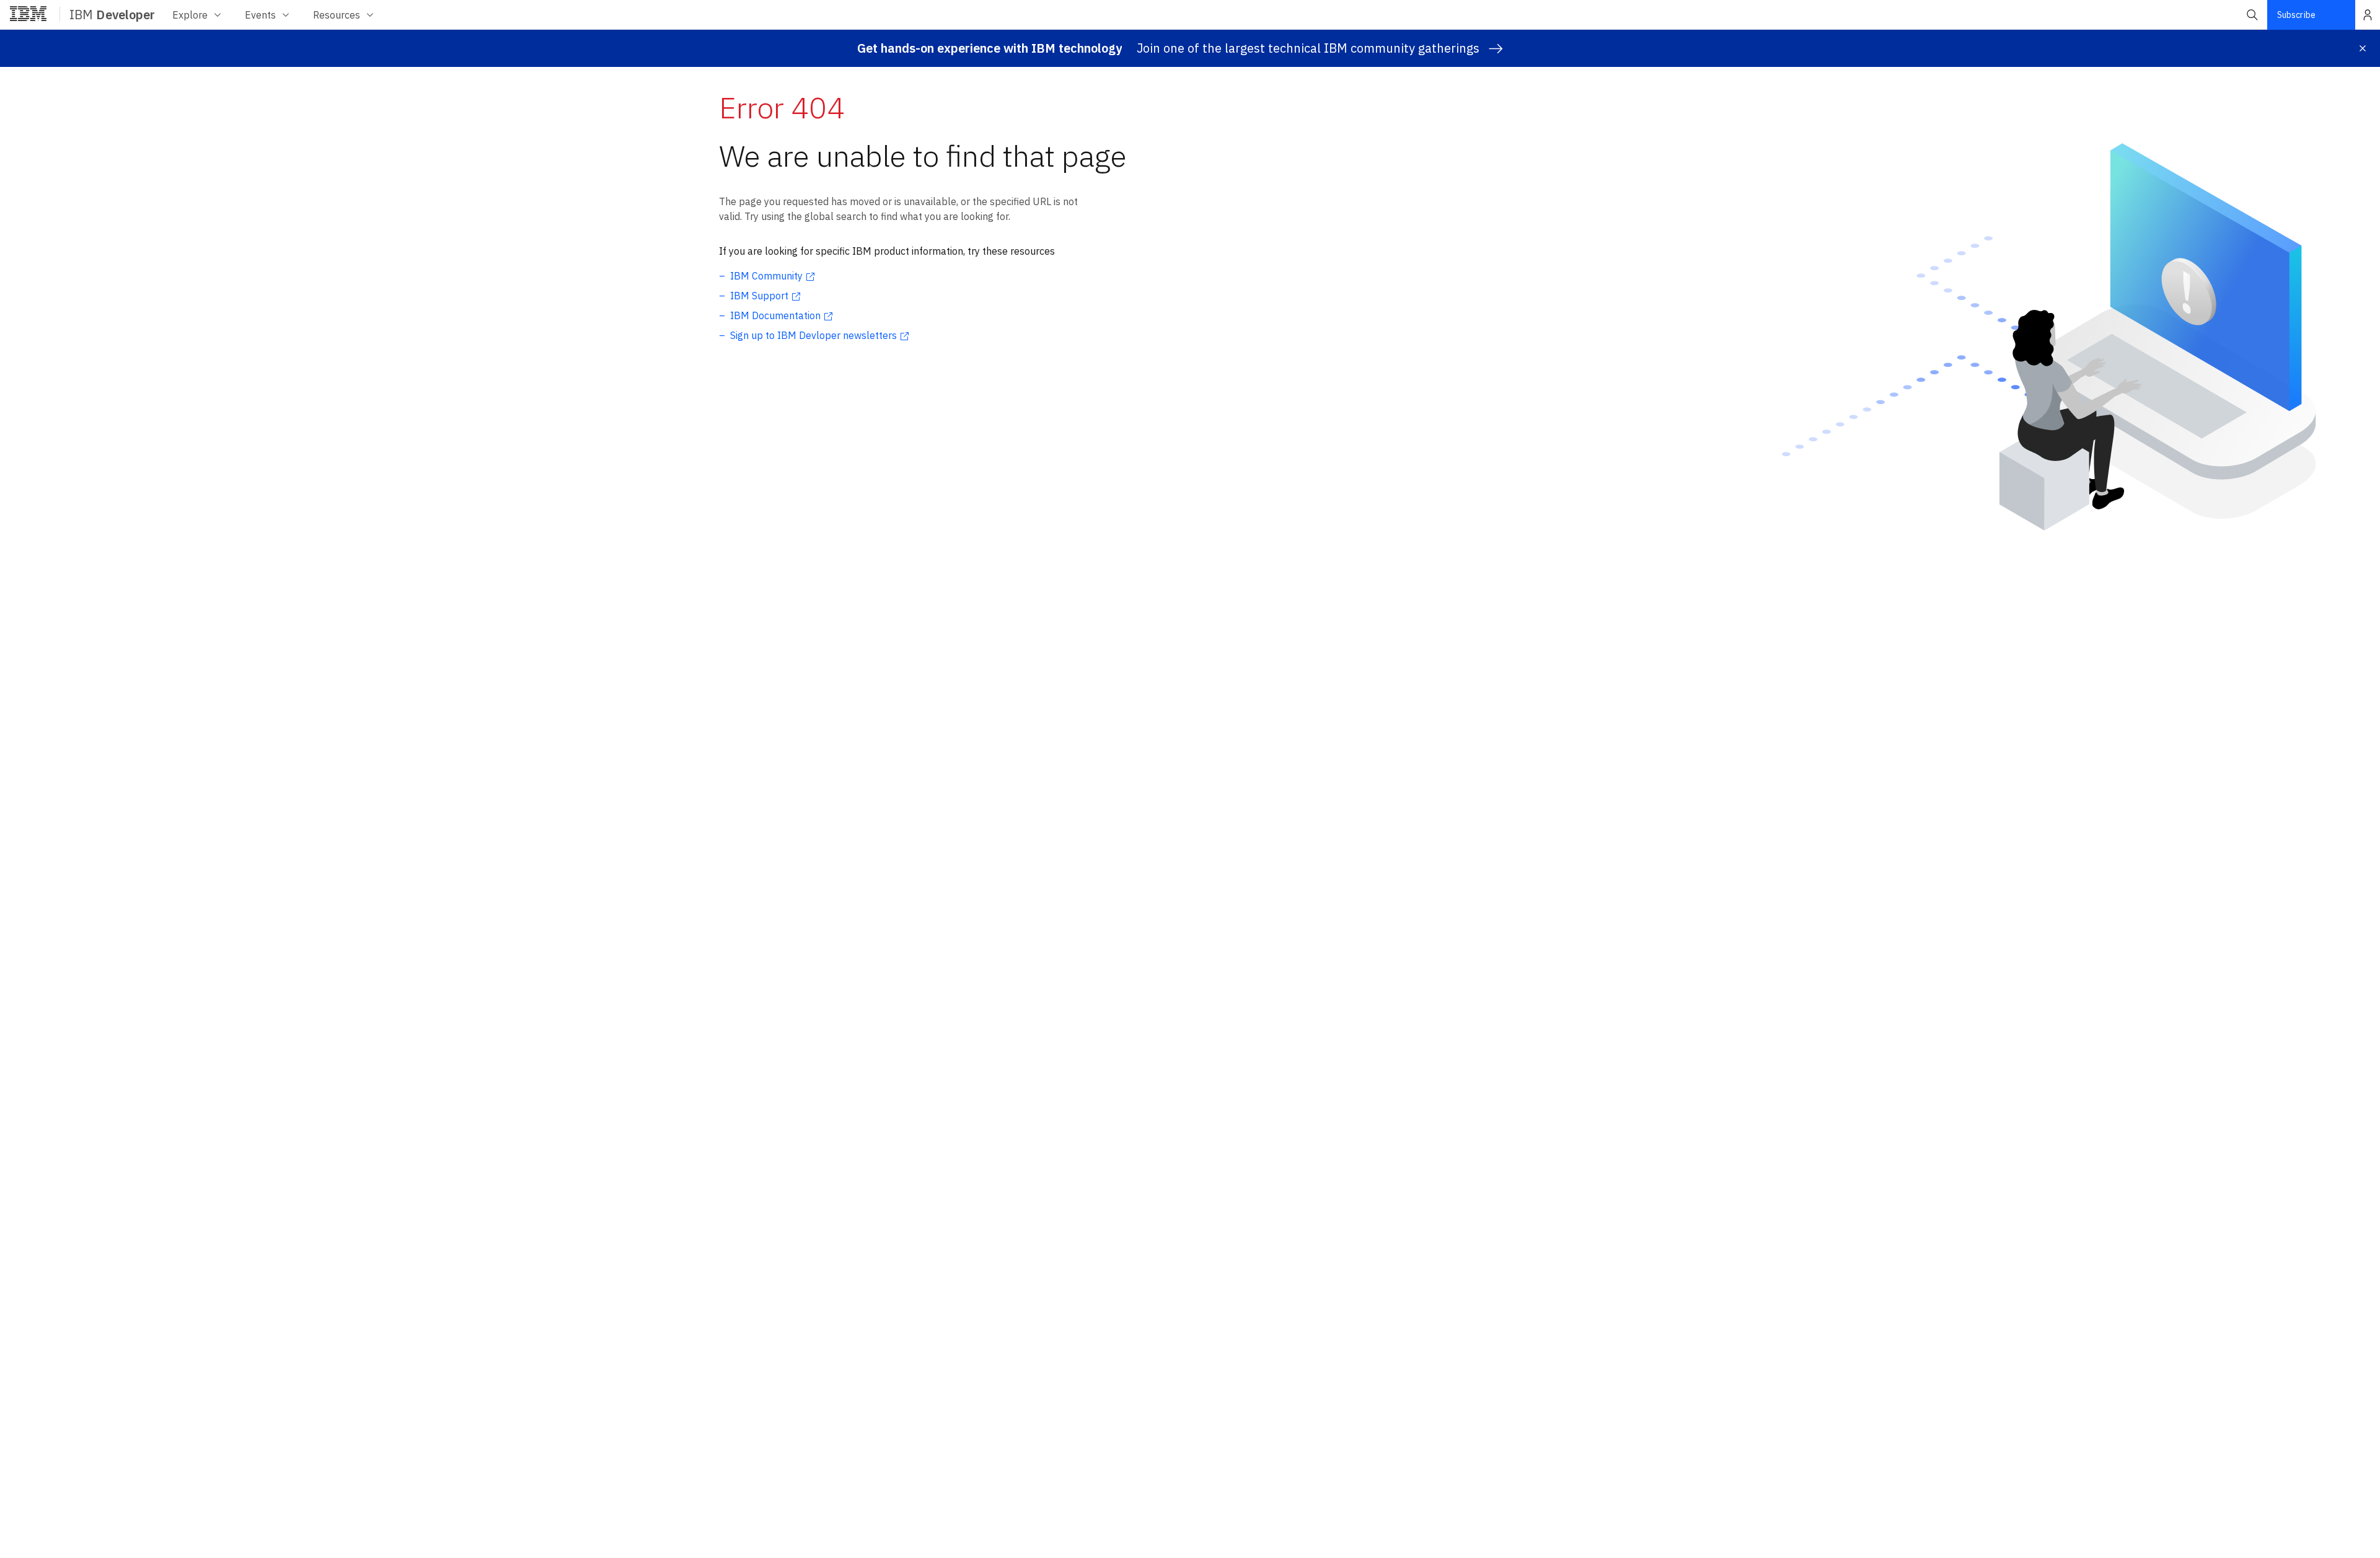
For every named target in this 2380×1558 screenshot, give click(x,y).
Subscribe (2296, 15)
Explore (190, 15)
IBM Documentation (775, 315)
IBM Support (759, 296)
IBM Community (766, 276)
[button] (2252, 15)
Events (260, 15)
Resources (337, 15)
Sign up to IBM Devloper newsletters (813, 335)
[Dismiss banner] (2363, 48)
